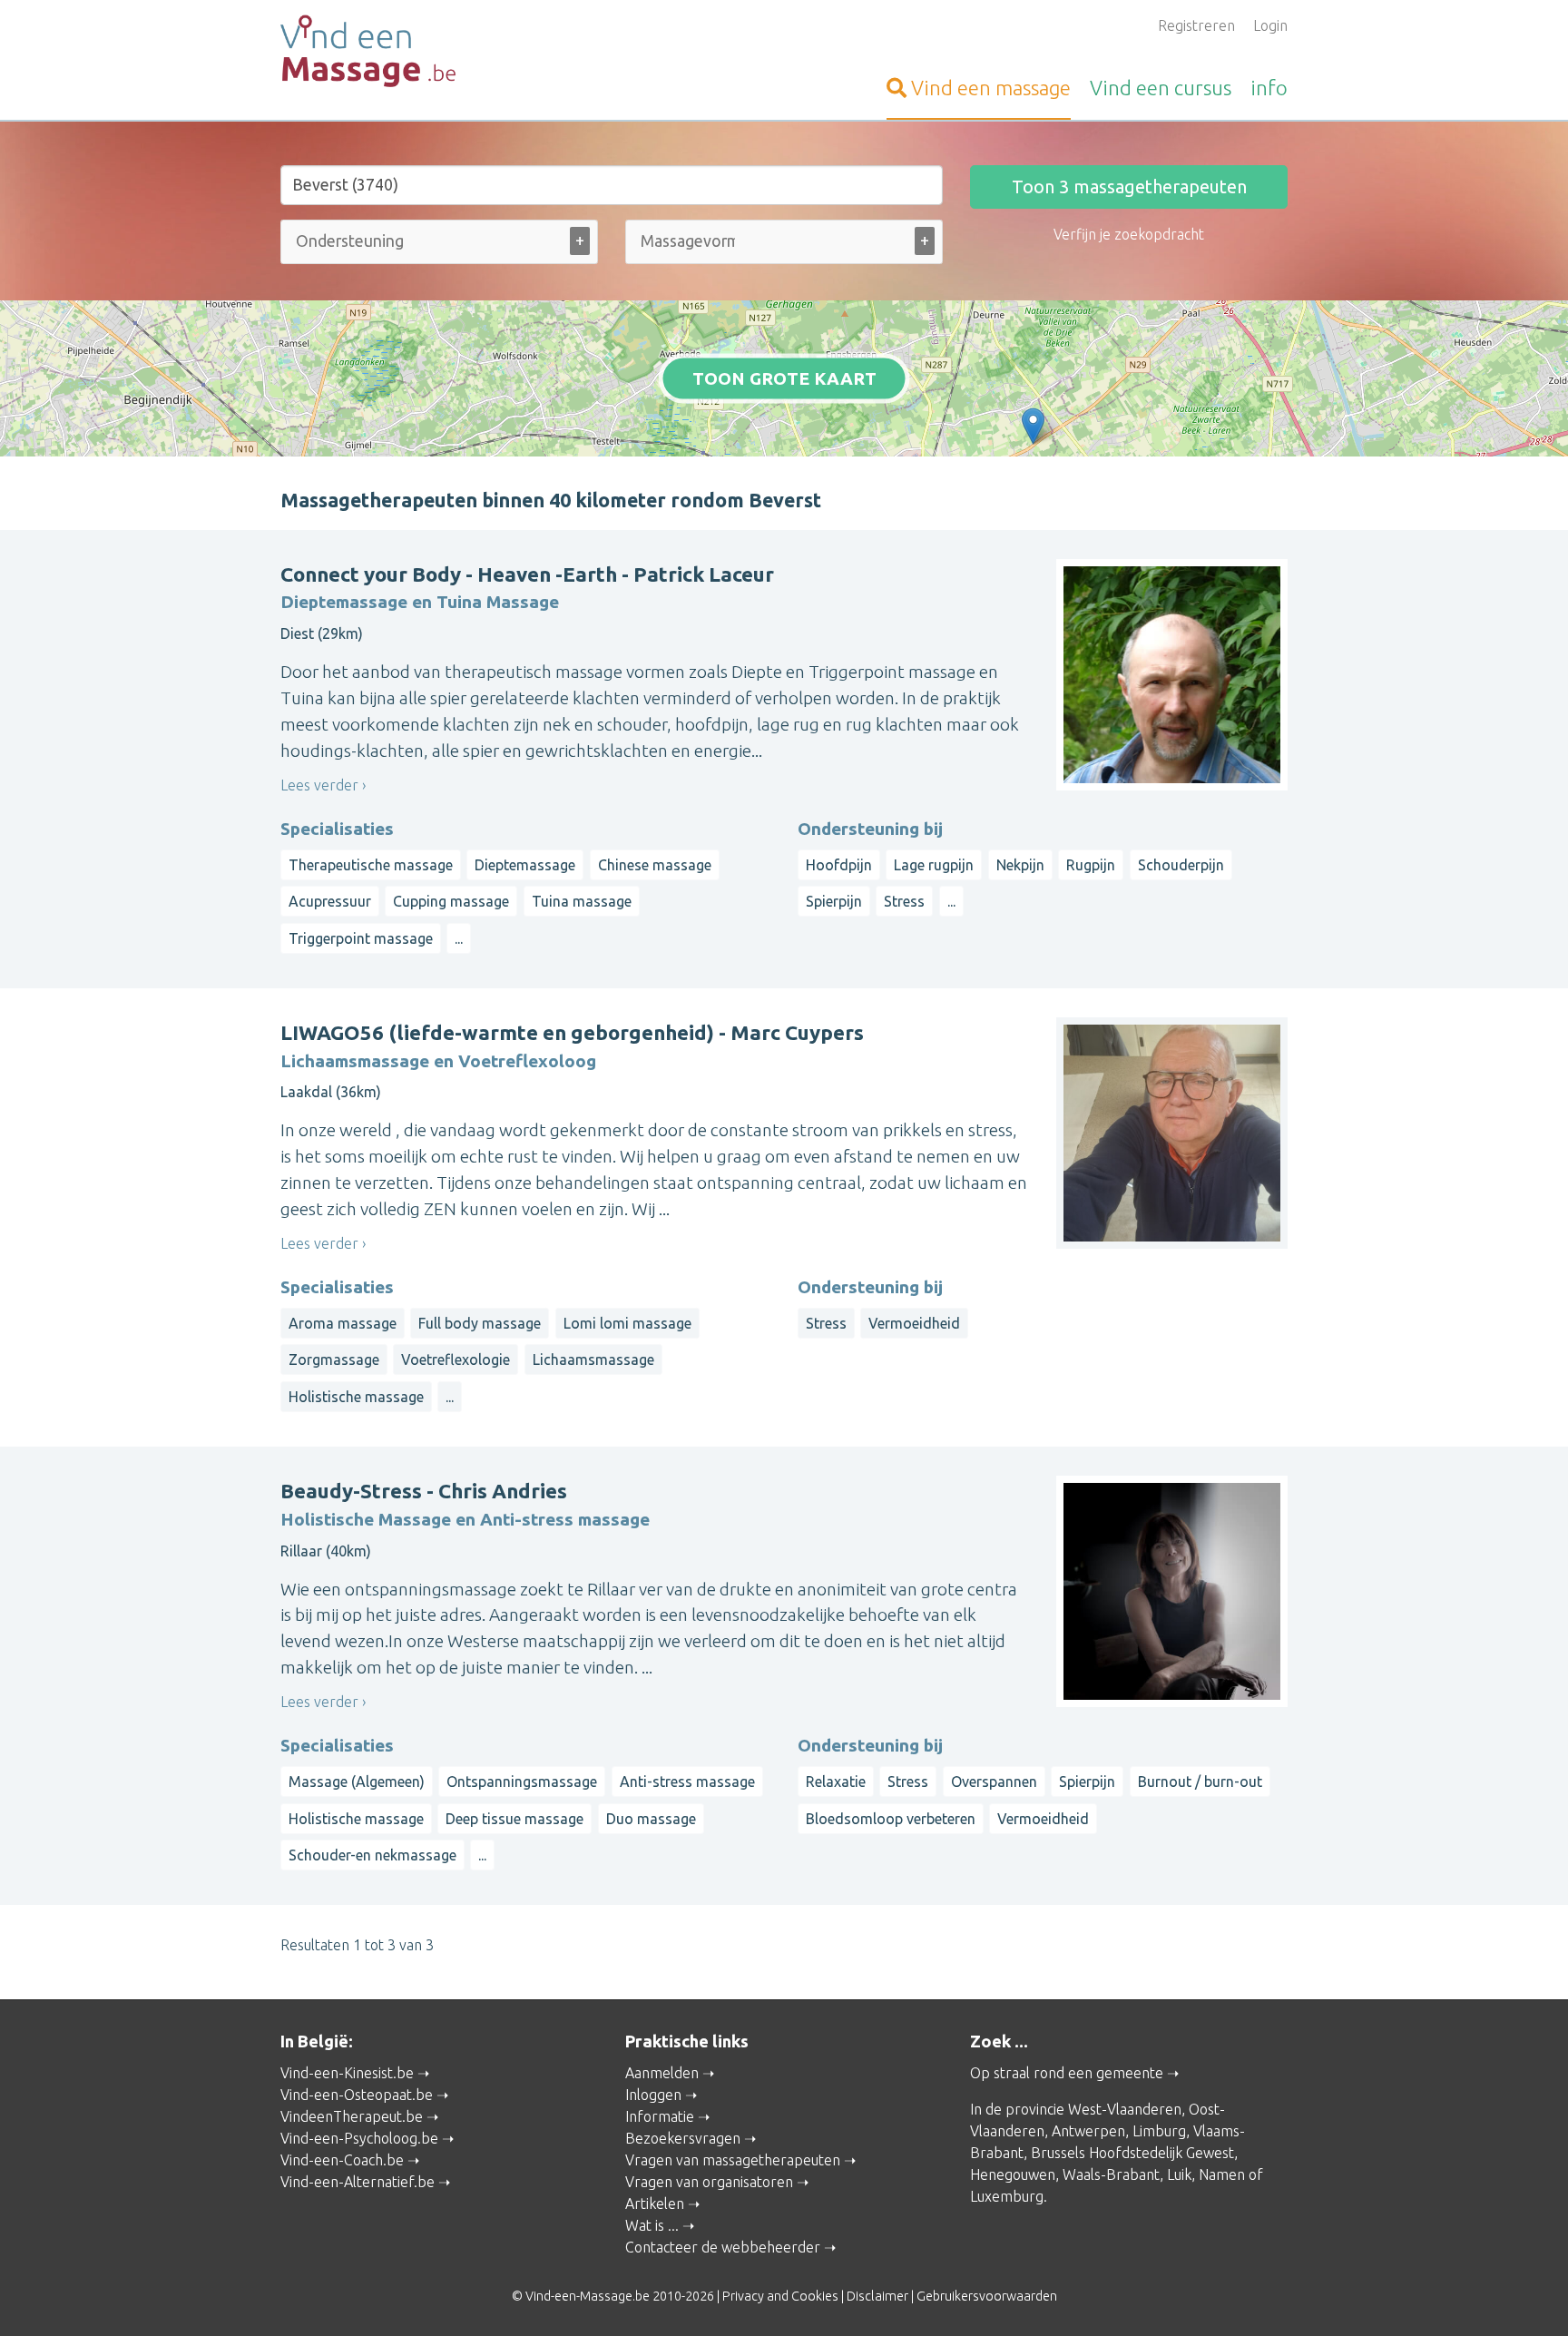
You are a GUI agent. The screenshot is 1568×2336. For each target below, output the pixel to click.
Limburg (1159, 2131)
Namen (1222, 2174)
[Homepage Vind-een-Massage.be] (439, 51)
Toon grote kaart (784, 378)
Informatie (660, 2116)
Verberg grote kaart (784, 428)
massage (991, 88)
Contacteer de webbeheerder (723, 2247)
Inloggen (653, 2095)
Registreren (1196, 25)
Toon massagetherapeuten (1129, 186)
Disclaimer (877, 2296)
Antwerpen (1088, 2131)
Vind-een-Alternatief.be (358, 2182)
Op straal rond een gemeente (1067, 2073)
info (1269, 88)
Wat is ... (652, 2225)
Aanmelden (662, 2073)
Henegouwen (1013, 2174)
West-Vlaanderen (1125, 2109)
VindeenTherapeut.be (352, 2116)
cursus (1161, 88)
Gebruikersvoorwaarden (987, 2296)
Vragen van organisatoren (709, 2182)
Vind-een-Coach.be (342, 2160)
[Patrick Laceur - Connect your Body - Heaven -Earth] (1033, 426)
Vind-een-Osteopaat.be (357, 2095)
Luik (1179, 2174)
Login (1270, 25)
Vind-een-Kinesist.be (347, 2073)
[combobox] (439, 245)
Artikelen (655, 2203)
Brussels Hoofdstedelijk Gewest (1132, 2153)
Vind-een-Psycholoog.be (359, 2138)
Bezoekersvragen (683, 2138)
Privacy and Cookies (780, 2296)
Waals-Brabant (1111, 2174)
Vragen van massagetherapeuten (733, 2160)
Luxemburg (1007, 2196)
